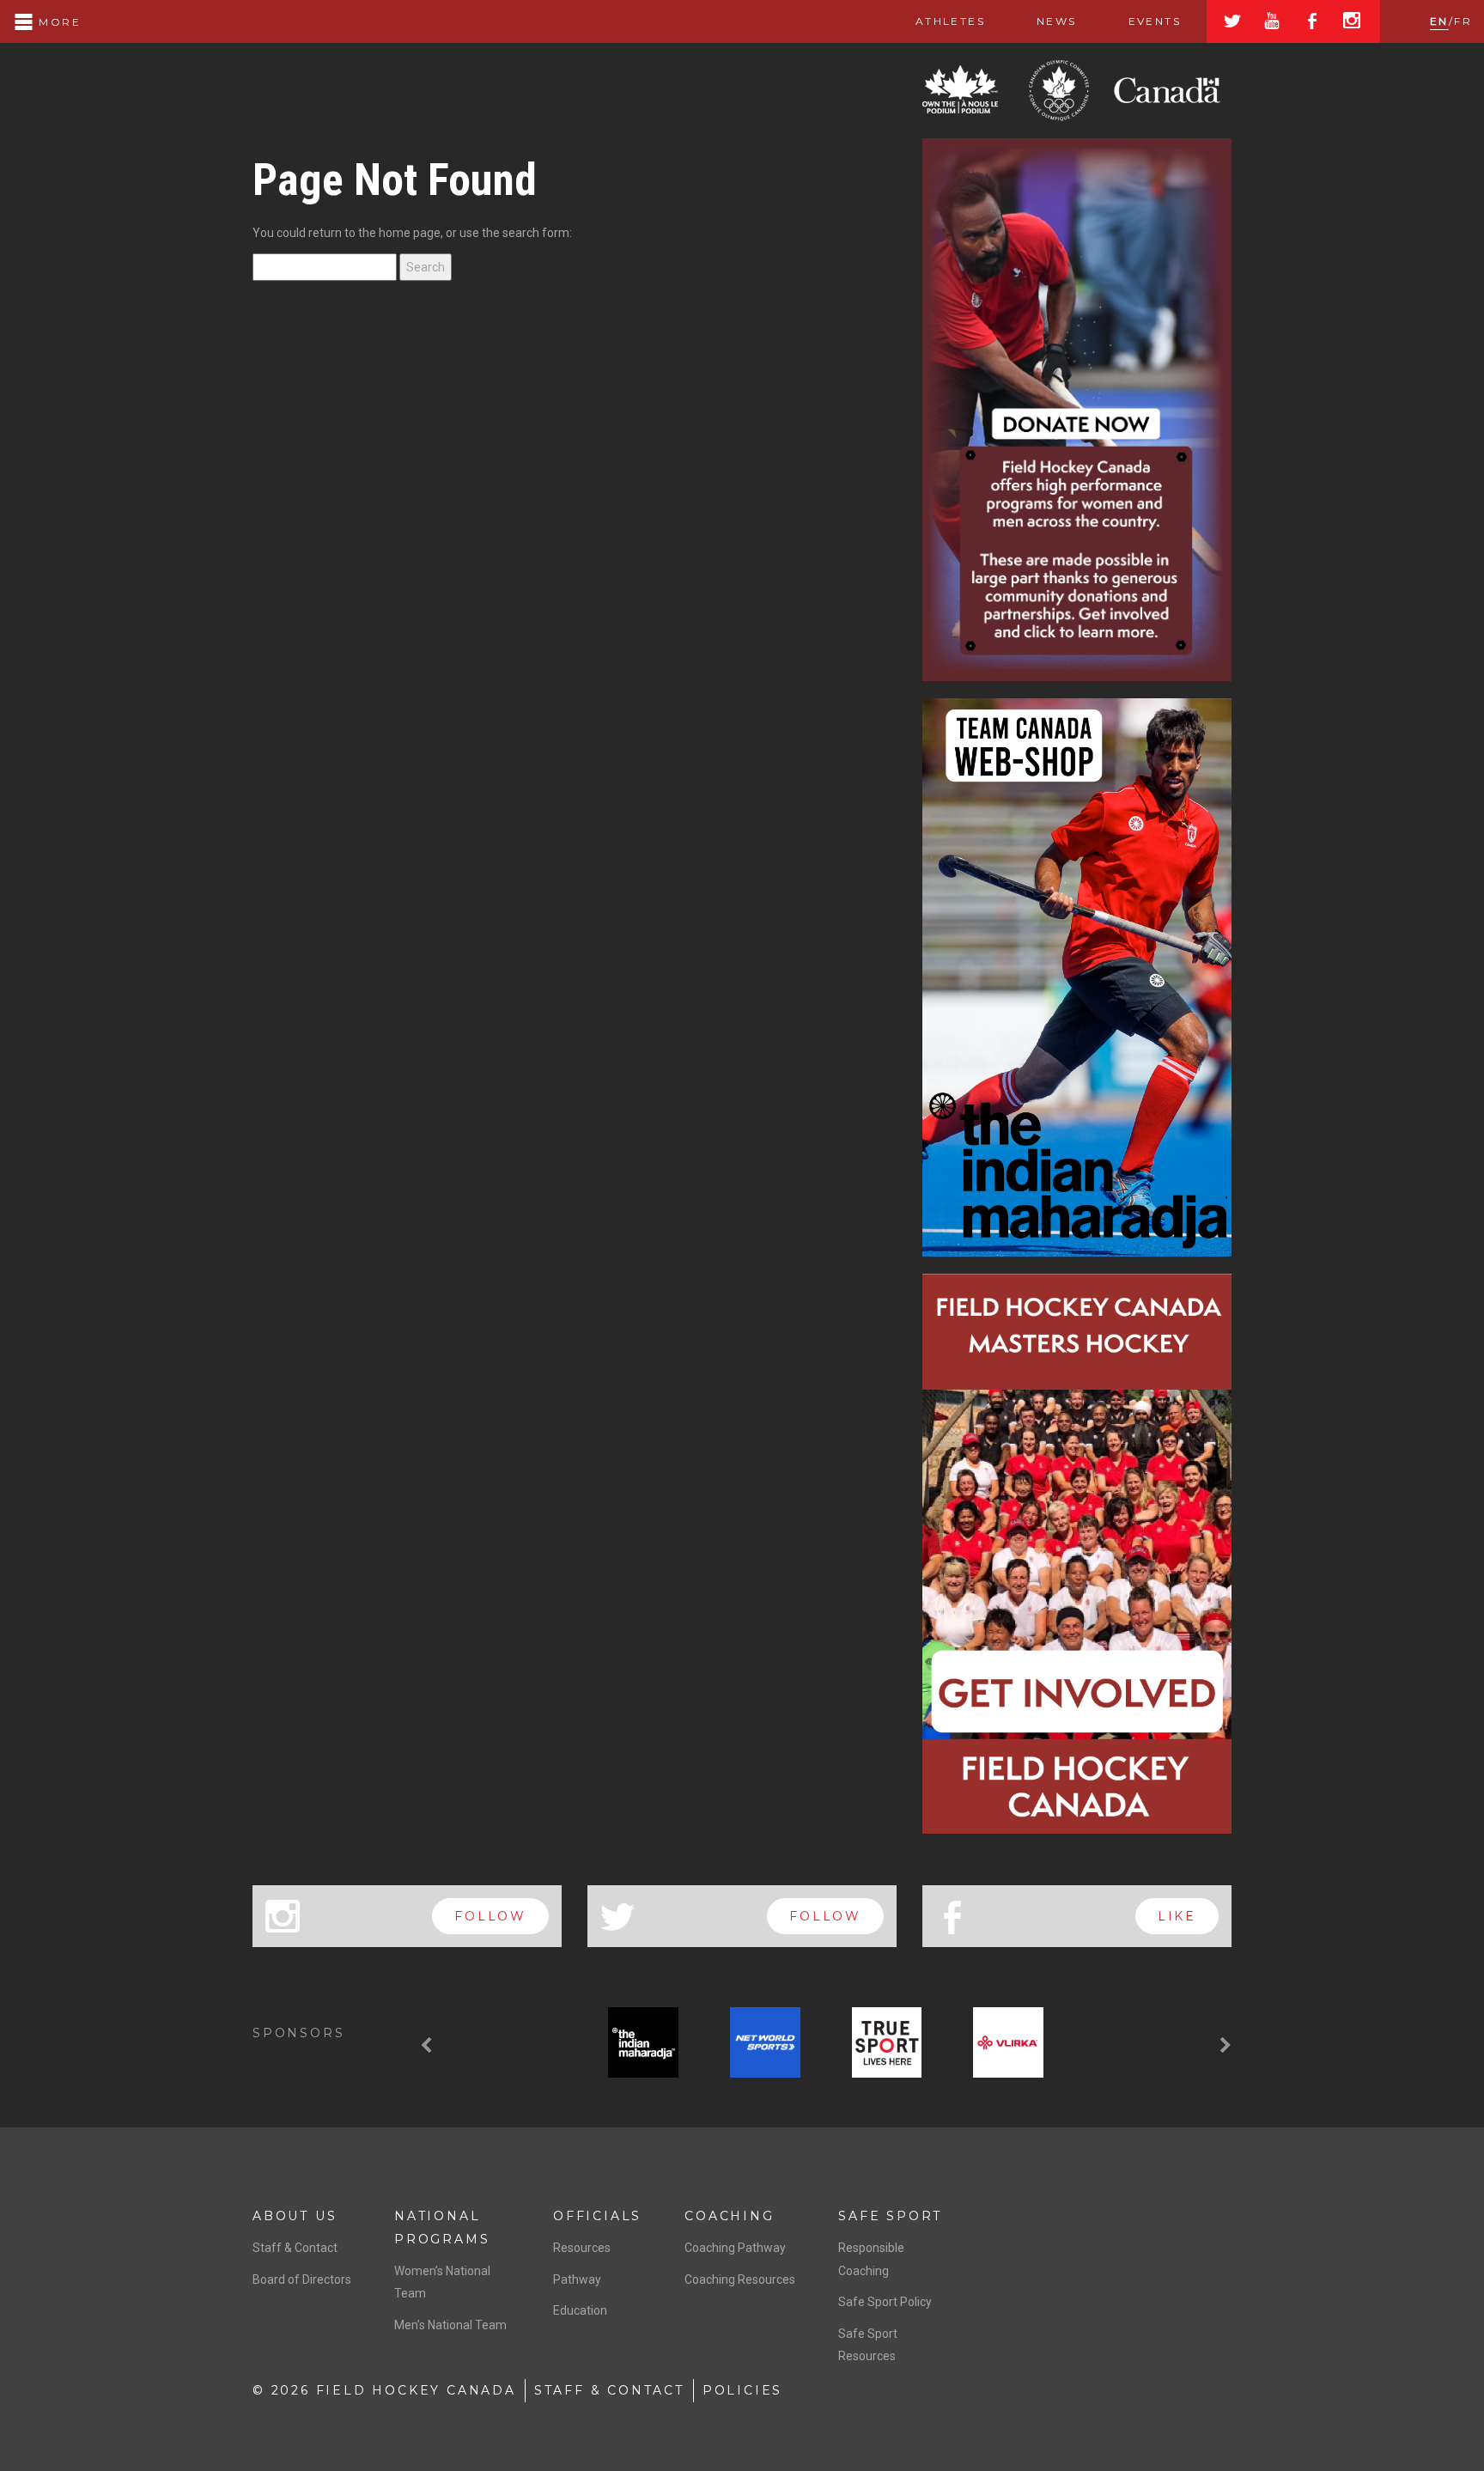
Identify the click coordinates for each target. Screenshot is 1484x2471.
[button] (429, 2046)
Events (1155, 21)
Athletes (950, 21)
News (1057, 21)
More (58, 22)
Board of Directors (302, 2279)
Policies (742, 2390)
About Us (295, 2216)
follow (490, 1916)
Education (580, 2310)
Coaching (729, 2216)
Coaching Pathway (735, 2248)
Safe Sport (890, 2216)
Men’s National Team (450, 2325)
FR (1463, 21)
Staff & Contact (295, 2248)
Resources (582, 2248)
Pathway (577, 2279)
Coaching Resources (740, 2279)
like (1177, 1916)
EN (1439, 21)
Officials (597, 2216)
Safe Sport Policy (885, 2302)
